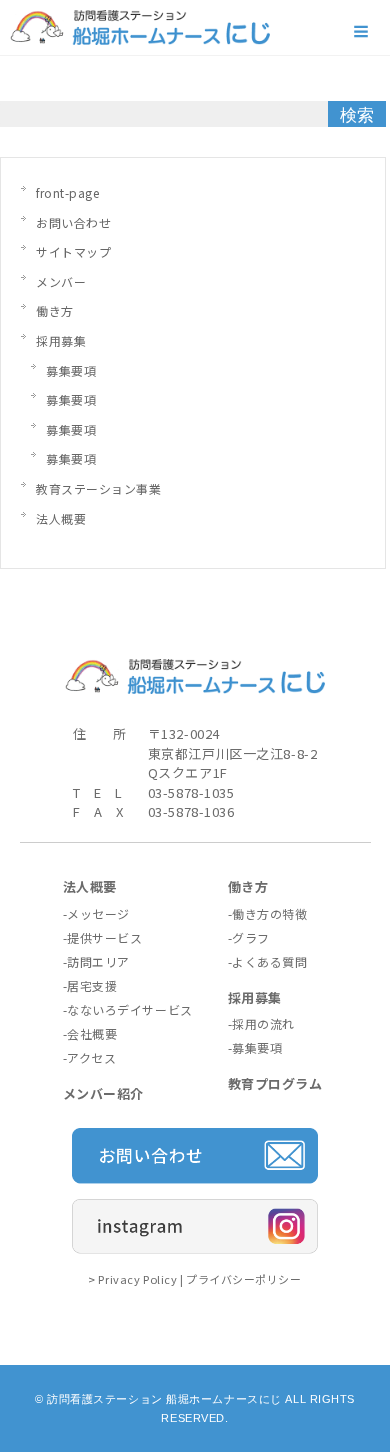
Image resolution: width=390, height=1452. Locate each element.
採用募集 (61, 340)
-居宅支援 (90, 985)
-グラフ (249, 937)
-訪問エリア (96, 961)
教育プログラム (275, 1083)
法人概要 (61, 518)
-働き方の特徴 (268, 913)
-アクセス (90, 1057)
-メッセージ (96, 913)
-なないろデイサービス (128, 1009)
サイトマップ (73, 251)
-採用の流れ (261, 1023)
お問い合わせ (73, 222)
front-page (68, 192)
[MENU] (362, 32)
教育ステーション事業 (99, 488)
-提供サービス (103, 937)
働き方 (55, 310)
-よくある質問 (268, 961)
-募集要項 (255, 1047)
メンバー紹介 (103, 1093)
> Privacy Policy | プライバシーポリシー (194, 1279)
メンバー (61, 281)
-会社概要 (90, 1033)
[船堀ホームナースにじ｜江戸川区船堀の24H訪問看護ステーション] (140, 34)
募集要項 (71, 370)
